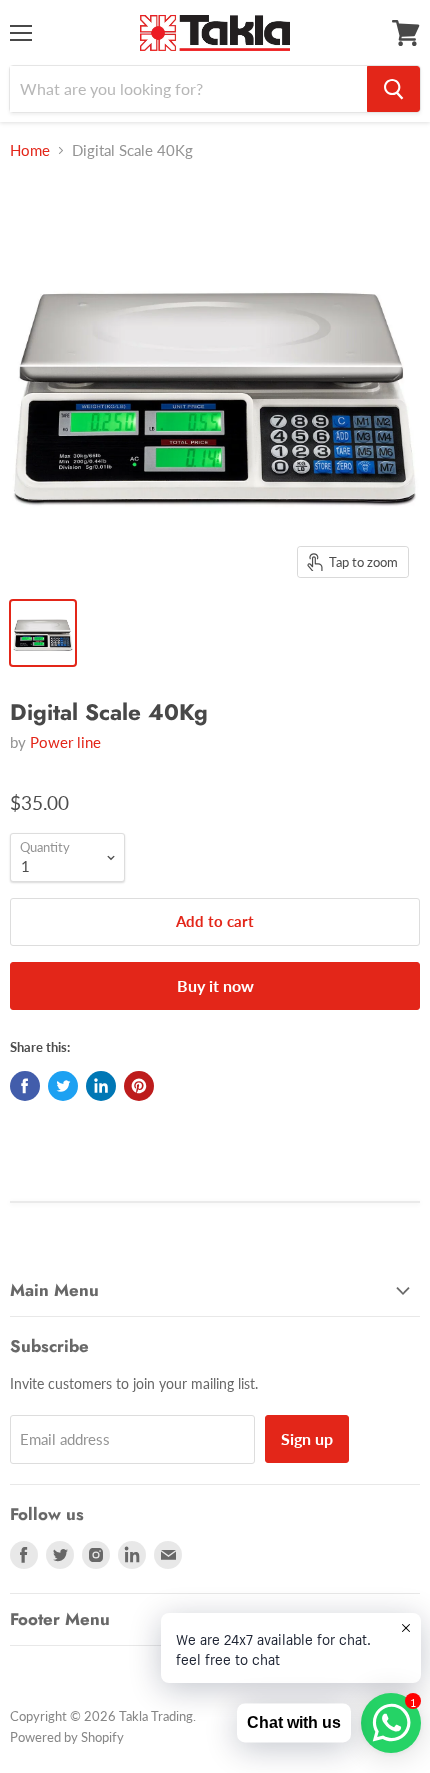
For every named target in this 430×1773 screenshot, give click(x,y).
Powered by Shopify (67, 1737)
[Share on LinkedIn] (101, 1086)
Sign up (307, 1438)
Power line (65, 742)
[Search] (393, 89)
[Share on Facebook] (25, 1086)
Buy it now (215, 985)
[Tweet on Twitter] (63, 1086)
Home (30, 150)
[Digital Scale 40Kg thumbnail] (43, 633)
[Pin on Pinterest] (139, 1086)
